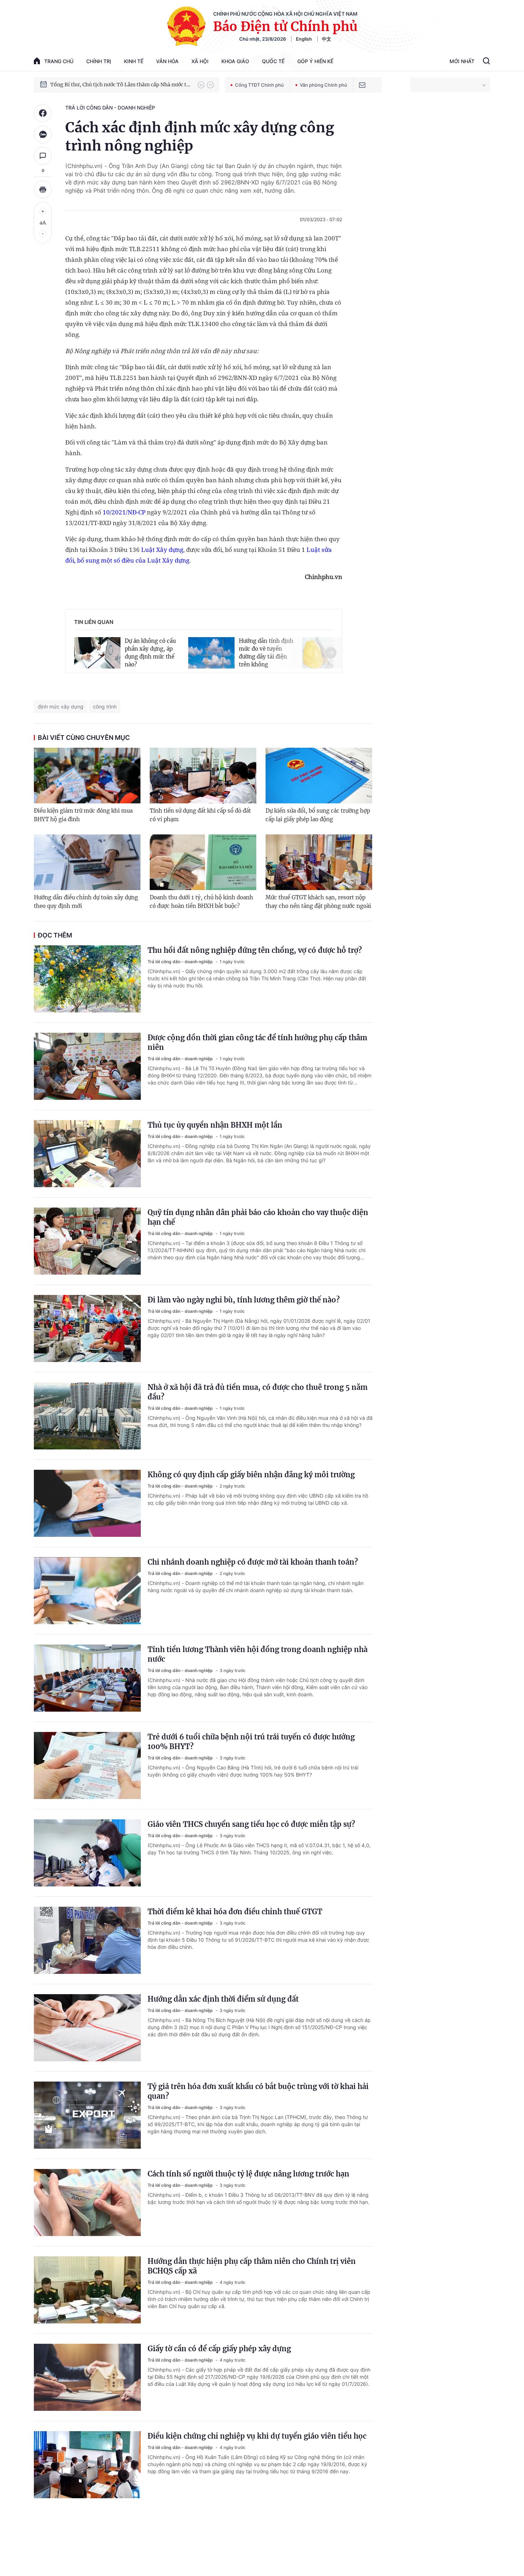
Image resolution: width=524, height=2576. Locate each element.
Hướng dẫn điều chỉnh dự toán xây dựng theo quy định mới (86, 902)
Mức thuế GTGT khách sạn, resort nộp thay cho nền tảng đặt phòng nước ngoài (318, 902)
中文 (327, 39)
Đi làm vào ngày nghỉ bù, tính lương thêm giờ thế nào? (244, 1300)
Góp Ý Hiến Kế (315, 61)
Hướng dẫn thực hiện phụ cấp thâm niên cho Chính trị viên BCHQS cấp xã (252, 2266)
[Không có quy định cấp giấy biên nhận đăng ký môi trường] (87, 1503)
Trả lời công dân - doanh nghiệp (110, 108)
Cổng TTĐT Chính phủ (259, 85)
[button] (201, 85)
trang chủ (59, 61)
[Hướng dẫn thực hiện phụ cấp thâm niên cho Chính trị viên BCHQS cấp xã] (87, 2290)
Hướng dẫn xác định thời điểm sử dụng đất (223, 1999)
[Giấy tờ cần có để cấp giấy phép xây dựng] (87, 2377)
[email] (362, 85)
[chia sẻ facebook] (43, 113)
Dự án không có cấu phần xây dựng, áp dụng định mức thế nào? (150, 653)
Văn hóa (167, 61)
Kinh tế (134, 61)
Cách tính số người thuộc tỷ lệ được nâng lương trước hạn (248, 2174)
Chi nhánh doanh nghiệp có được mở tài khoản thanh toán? (253, 1562)
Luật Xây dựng (162, 550)
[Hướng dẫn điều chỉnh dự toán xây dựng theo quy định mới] (87, 862)
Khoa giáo (235, 61)
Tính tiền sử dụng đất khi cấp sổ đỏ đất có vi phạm (200, 815)
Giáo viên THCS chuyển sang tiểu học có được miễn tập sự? (251, 1824)
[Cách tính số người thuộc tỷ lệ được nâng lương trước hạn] (87, 2202)
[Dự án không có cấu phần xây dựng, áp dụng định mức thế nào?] (97, 652)
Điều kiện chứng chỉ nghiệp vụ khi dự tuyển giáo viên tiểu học (257, 2436)
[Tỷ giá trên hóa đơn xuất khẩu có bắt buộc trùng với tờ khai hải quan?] (87, 2115)
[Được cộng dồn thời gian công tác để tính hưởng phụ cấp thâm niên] (87, 1066)
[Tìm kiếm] (486, 62)
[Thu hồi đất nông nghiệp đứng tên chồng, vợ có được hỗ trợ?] (87, 979)
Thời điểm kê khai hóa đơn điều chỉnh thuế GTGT (235, 1912)
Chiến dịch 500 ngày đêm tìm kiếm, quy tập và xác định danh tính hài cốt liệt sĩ (120, 85)
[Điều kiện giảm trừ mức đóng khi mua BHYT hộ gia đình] (87, 776)
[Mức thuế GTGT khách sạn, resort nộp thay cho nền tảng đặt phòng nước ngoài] (319, 862)
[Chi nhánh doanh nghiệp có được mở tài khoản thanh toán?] (87, 1591)
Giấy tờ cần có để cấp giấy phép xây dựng (219, 2349)
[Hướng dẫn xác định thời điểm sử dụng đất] (87, 2028)
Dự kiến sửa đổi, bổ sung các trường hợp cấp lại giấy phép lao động (318, 815)
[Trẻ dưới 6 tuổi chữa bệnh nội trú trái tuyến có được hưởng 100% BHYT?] (87, 1765)
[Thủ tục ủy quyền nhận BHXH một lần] (87, 1154)
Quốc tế (273, 61)
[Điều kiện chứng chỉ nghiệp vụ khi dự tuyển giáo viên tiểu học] (87, 2465)
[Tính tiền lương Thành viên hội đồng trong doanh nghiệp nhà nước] (87, 1678)
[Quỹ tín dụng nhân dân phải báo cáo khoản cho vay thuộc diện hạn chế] (87, 1241)
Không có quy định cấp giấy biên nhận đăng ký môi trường (251, 1475)
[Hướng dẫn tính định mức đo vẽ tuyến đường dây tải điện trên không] (211, 652)
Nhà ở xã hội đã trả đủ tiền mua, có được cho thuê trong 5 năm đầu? (258, 1392)
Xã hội (200, 61)
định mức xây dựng (61, 707)
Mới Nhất (462, 61)
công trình (105, 707)
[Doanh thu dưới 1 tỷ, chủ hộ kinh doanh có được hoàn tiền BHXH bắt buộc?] (203, 862)
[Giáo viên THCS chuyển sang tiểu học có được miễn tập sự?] (87, 1853)
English (304, 39)
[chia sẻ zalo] (43, 134)
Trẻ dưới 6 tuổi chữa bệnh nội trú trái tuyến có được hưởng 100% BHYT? (251, 1742)
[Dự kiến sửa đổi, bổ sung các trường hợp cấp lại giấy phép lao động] (319, 776)
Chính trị (99, 61)
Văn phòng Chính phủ (323, 85)
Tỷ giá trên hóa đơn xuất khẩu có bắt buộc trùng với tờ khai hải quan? (258, 2091)
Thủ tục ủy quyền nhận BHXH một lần (215, 1125)
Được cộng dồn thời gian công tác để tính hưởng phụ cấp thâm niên (257, 1042)
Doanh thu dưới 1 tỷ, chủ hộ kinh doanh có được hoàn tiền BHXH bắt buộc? (201, 902)
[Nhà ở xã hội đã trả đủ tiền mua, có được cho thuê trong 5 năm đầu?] (87, 1416)
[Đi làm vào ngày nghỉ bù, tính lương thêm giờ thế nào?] (87, 1328)
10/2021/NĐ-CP (124, 512)
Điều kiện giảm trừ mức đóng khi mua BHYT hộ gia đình (83, 815)
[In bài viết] (43, 189)
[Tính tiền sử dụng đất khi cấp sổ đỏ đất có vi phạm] (203, 776)
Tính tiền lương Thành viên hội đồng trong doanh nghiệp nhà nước (258, 1654)
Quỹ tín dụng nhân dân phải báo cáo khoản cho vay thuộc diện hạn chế (258, 1217)
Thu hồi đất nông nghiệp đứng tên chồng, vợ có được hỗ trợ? (255, 950)
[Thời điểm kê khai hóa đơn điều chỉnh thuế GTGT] (87, 1940)
